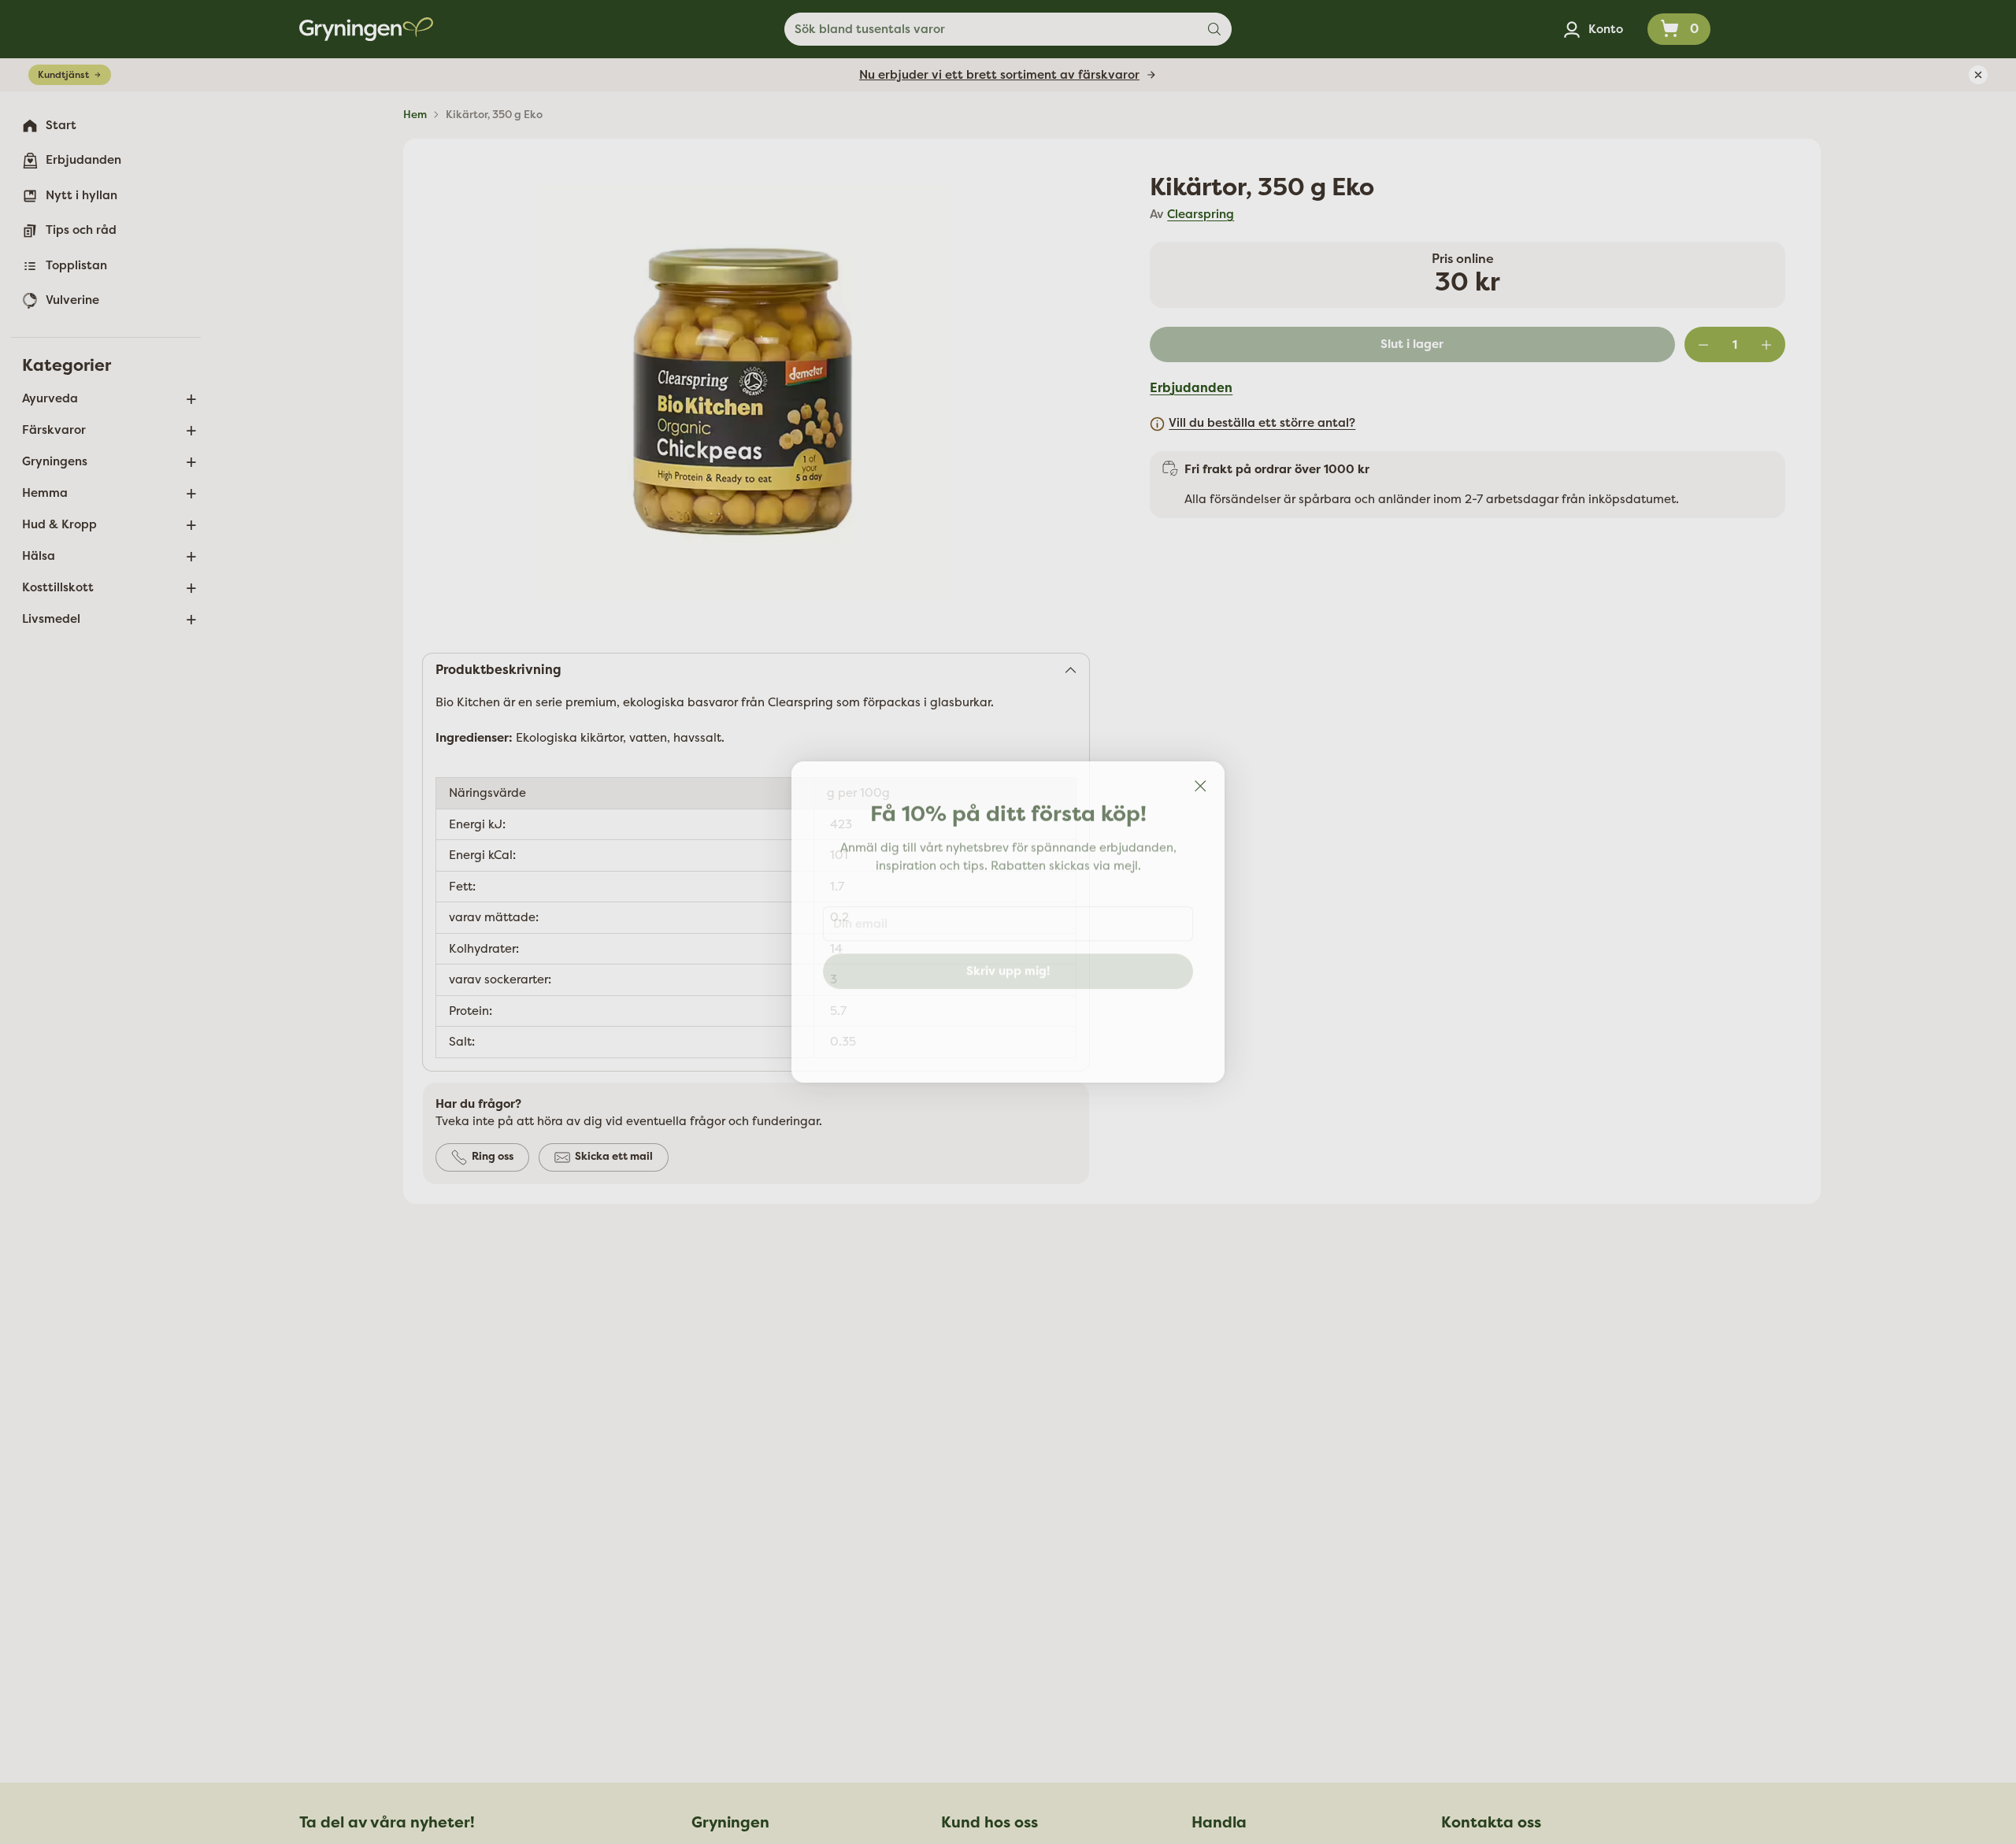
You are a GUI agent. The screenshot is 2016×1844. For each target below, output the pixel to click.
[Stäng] (1200, 786)
